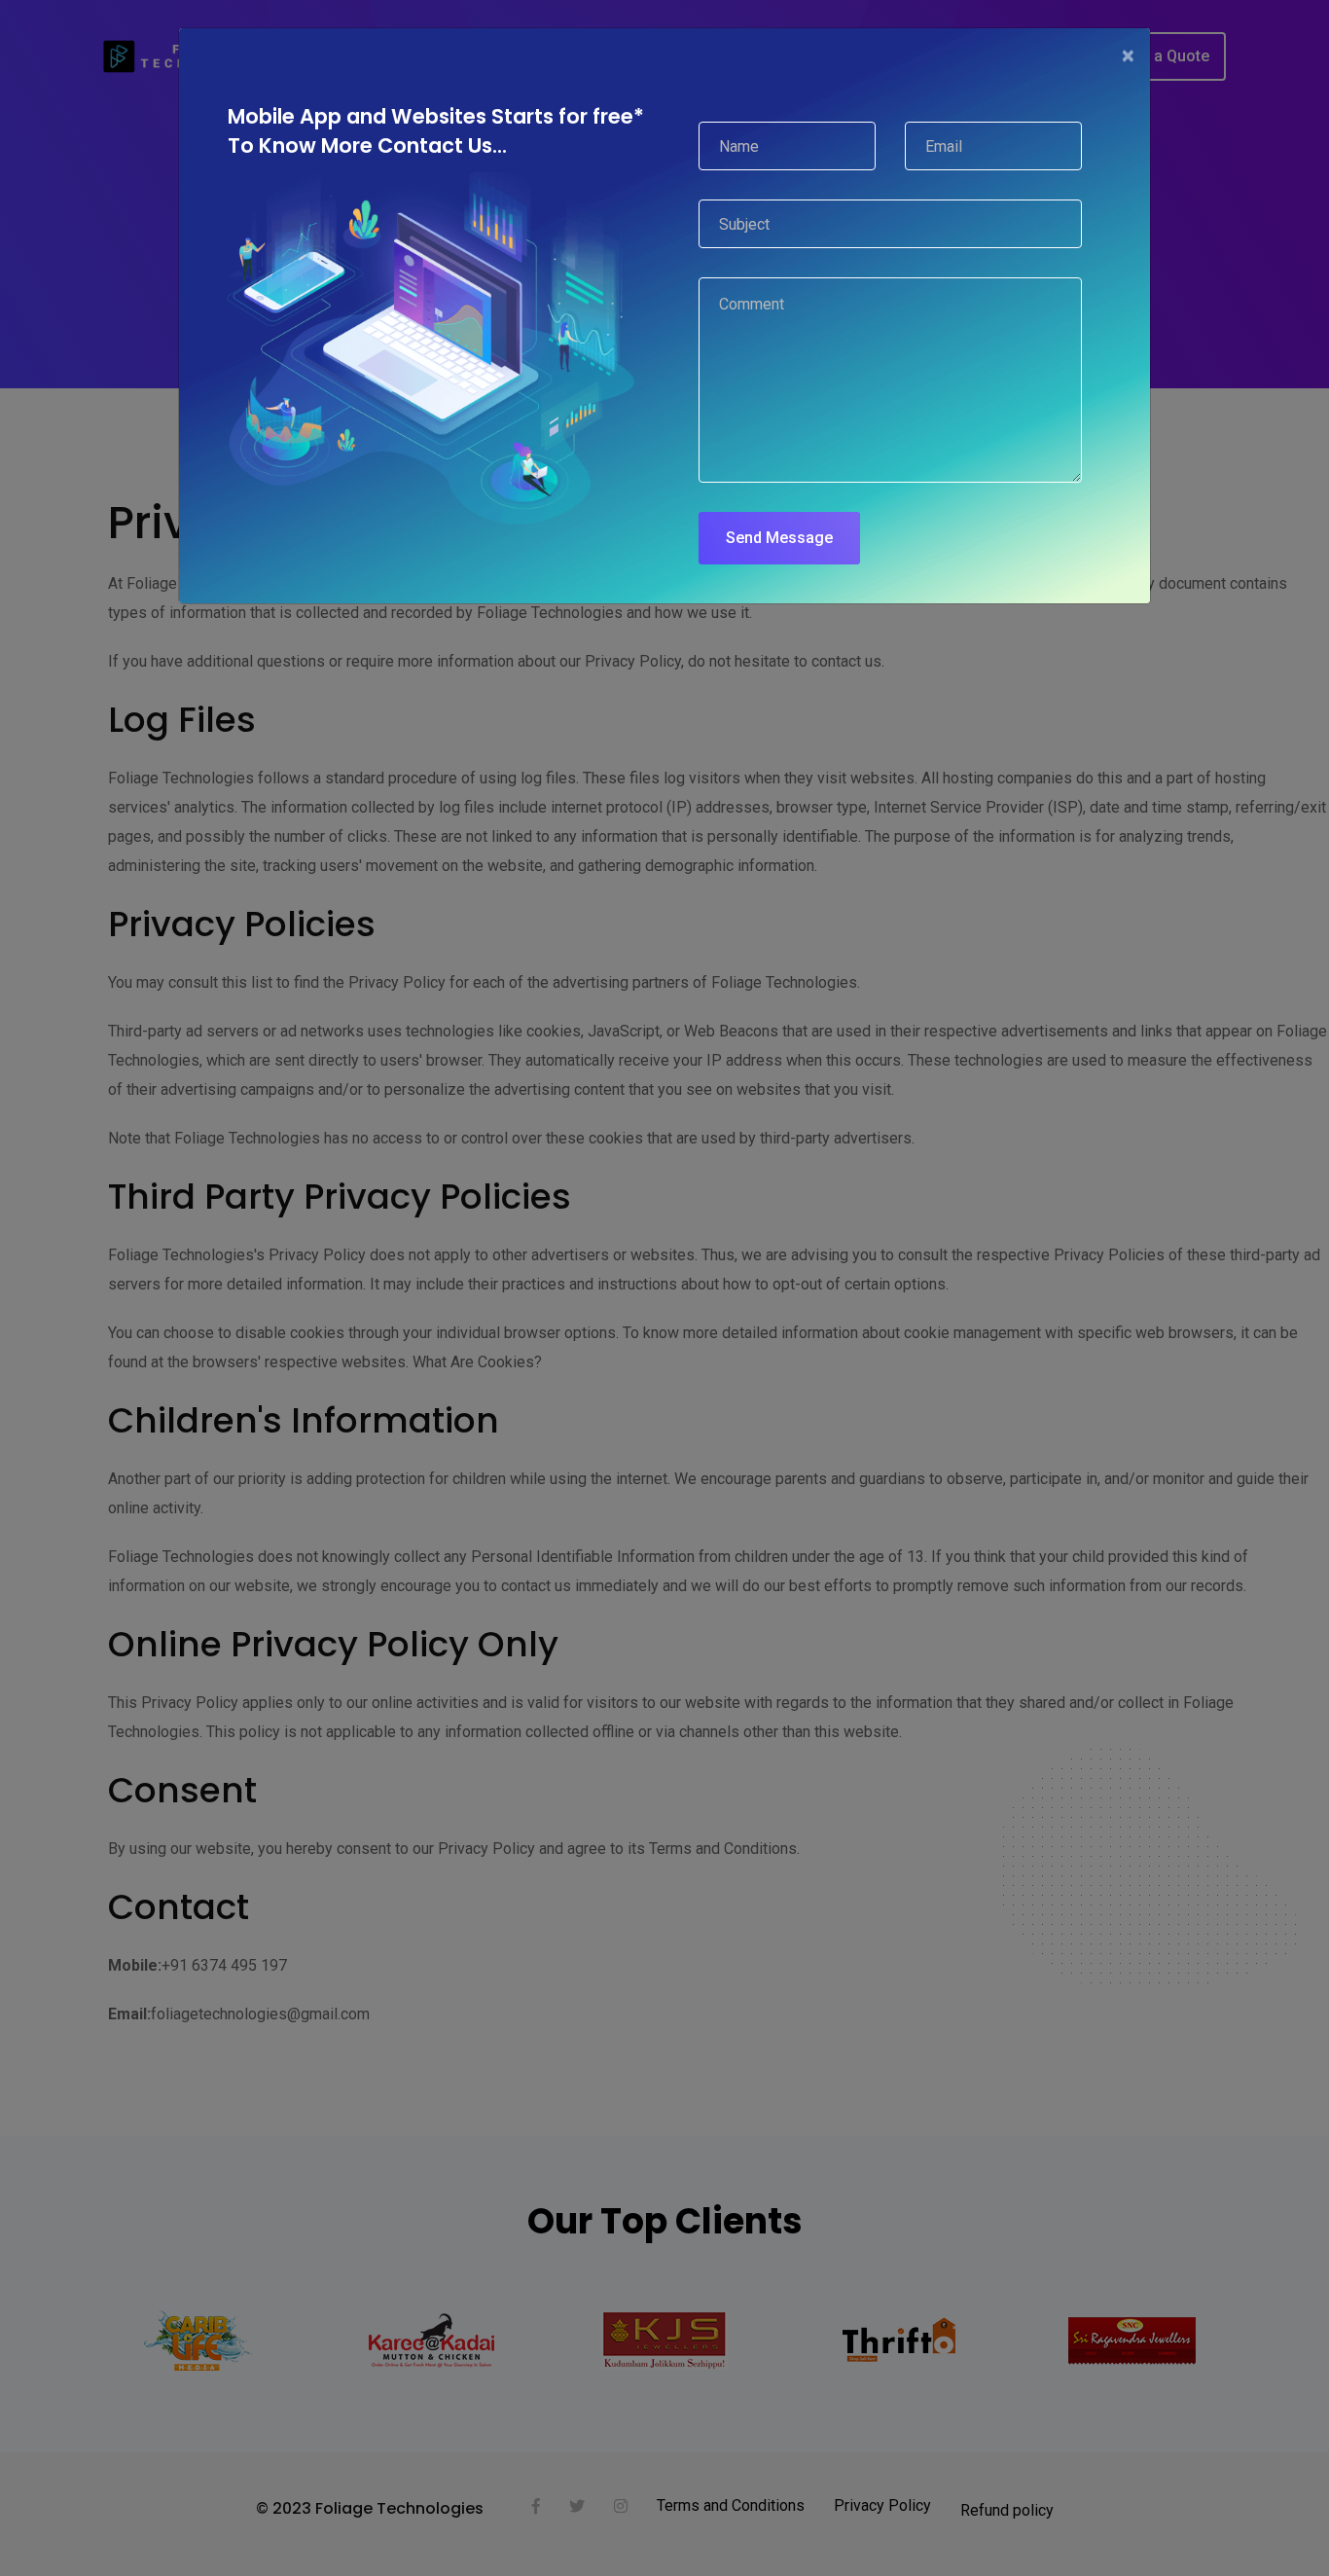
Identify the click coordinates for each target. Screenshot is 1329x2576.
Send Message (779, 538)
